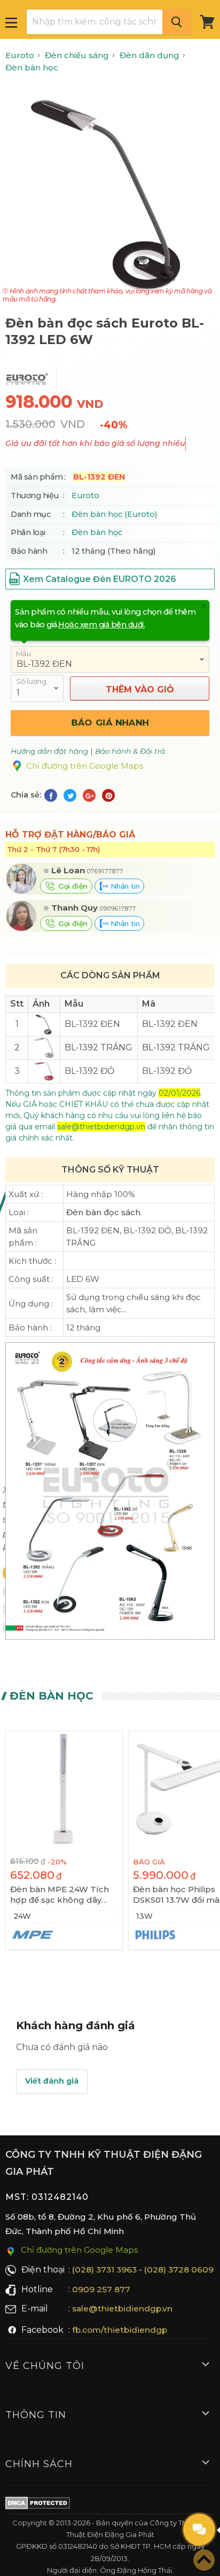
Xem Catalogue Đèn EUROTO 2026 (99, 579)
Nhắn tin (124, 886)
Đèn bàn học (97, 532)
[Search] (176, 22)
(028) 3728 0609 (179, 2270)
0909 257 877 (101, 2289)
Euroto (85, 496)
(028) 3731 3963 (104, 2270)
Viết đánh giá (52, 2081)
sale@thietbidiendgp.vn (122, 2308)
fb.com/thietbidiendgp (120, 2330)
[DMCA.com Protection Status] (38, 2505)
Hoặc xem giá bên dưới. (101, 625)
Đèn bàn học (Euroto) (114, 514)
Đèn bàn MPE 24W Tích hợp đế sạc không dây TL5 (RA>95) (60, 1895)
